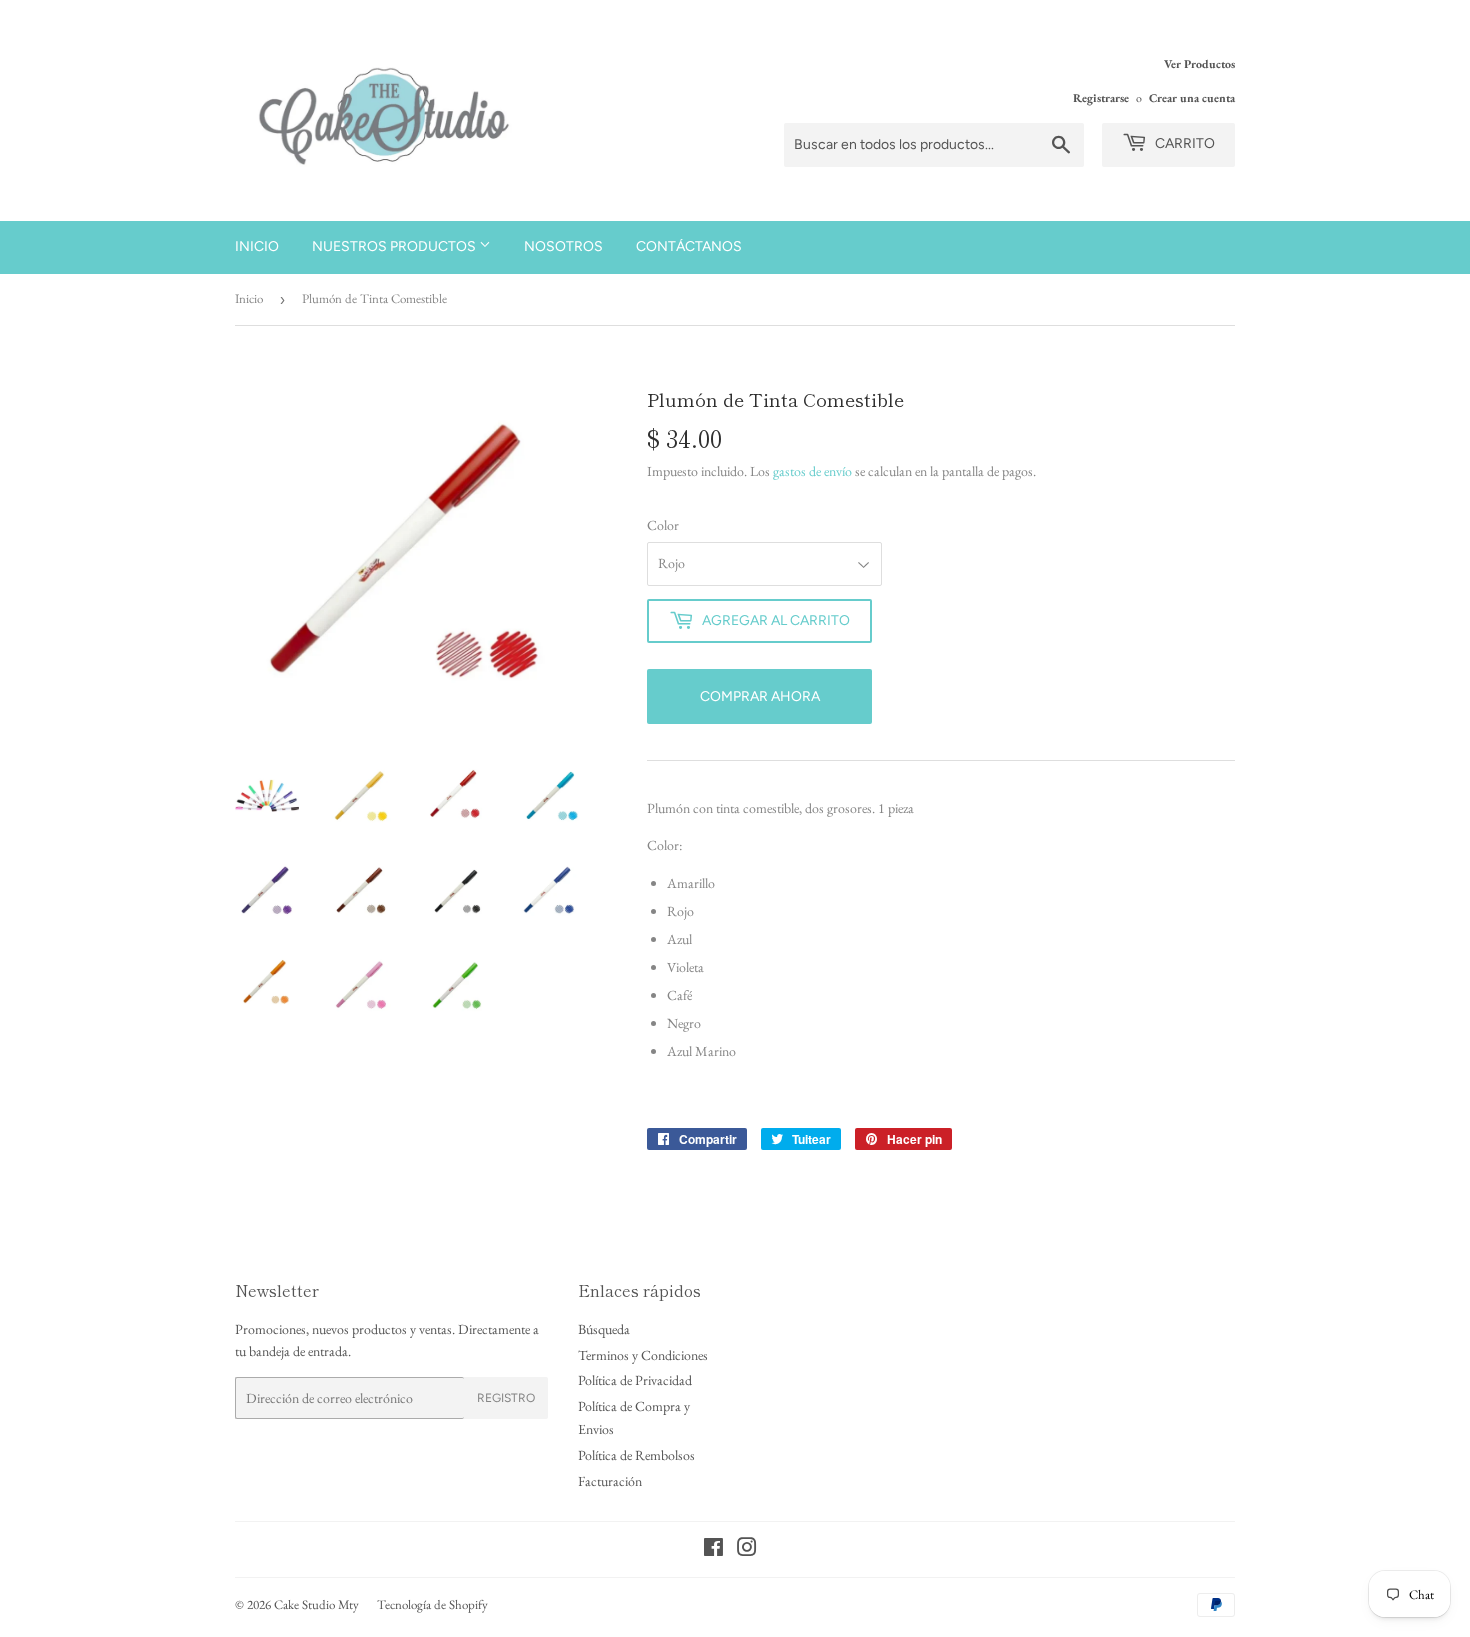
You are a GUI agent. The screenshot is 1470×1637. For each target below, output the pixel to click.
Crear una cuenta (1192, 98)
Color (663, 525)
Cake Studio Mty (316, 1604)
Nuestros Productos (395, 246)
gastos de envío (812, 471)
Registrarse (1101, 98)
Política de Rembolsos (636, 1455)
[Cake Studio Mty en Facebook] (713, 1550)
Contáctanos (689, 246)
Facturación (610, 1481)
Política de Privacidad (635, 1380)
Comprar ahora (760, 696)
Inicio (257, 246)
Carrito (1183, 143)
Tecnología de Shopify (432, 1604)
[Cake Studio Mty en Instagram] (747, 1550)
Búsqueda (604, 1329)
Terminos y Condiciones (643, 1355)
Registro (506, 1398)
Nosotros (563, 246)
